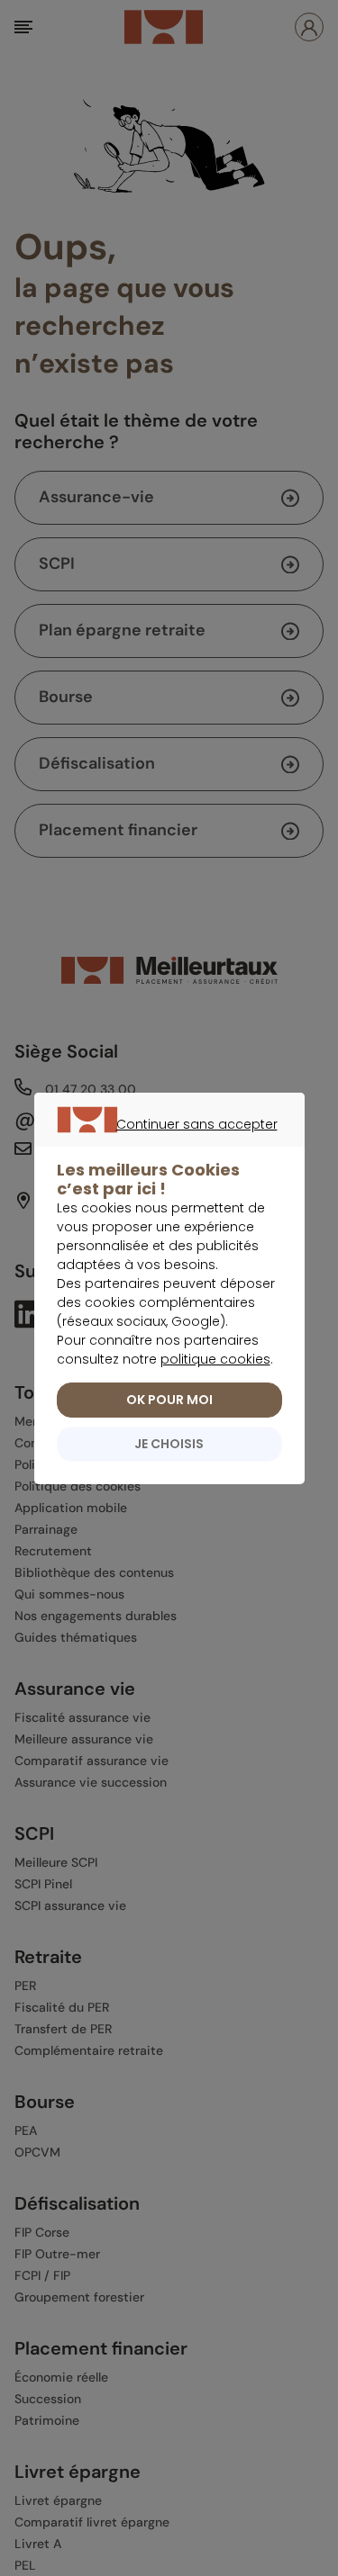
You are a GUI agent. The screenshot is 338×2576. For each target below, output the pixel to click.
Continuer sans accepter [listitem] (160, 1145)
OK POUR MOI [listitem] (169, 1400)
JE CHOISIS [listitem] (169, 1444)
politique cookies (215, 1359)
